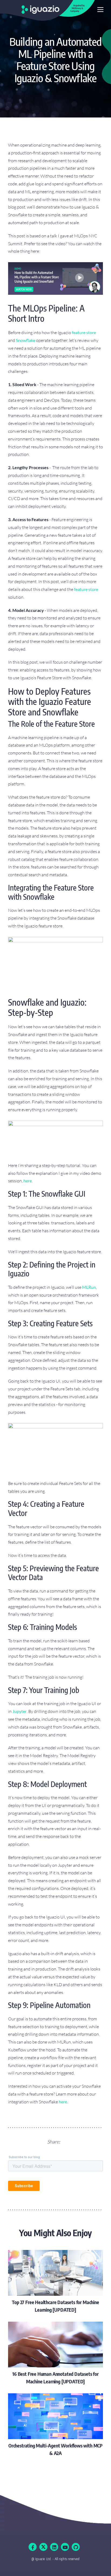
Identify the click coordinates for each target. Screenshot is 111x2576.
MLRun (89, 1287)
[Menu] (100, 10)
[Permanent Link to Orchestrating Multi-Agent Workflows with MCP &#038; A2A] (55, 2425)
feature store (84, 332)
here (28, 1181)
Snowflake (26, 340)
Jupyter (20, 1711)
